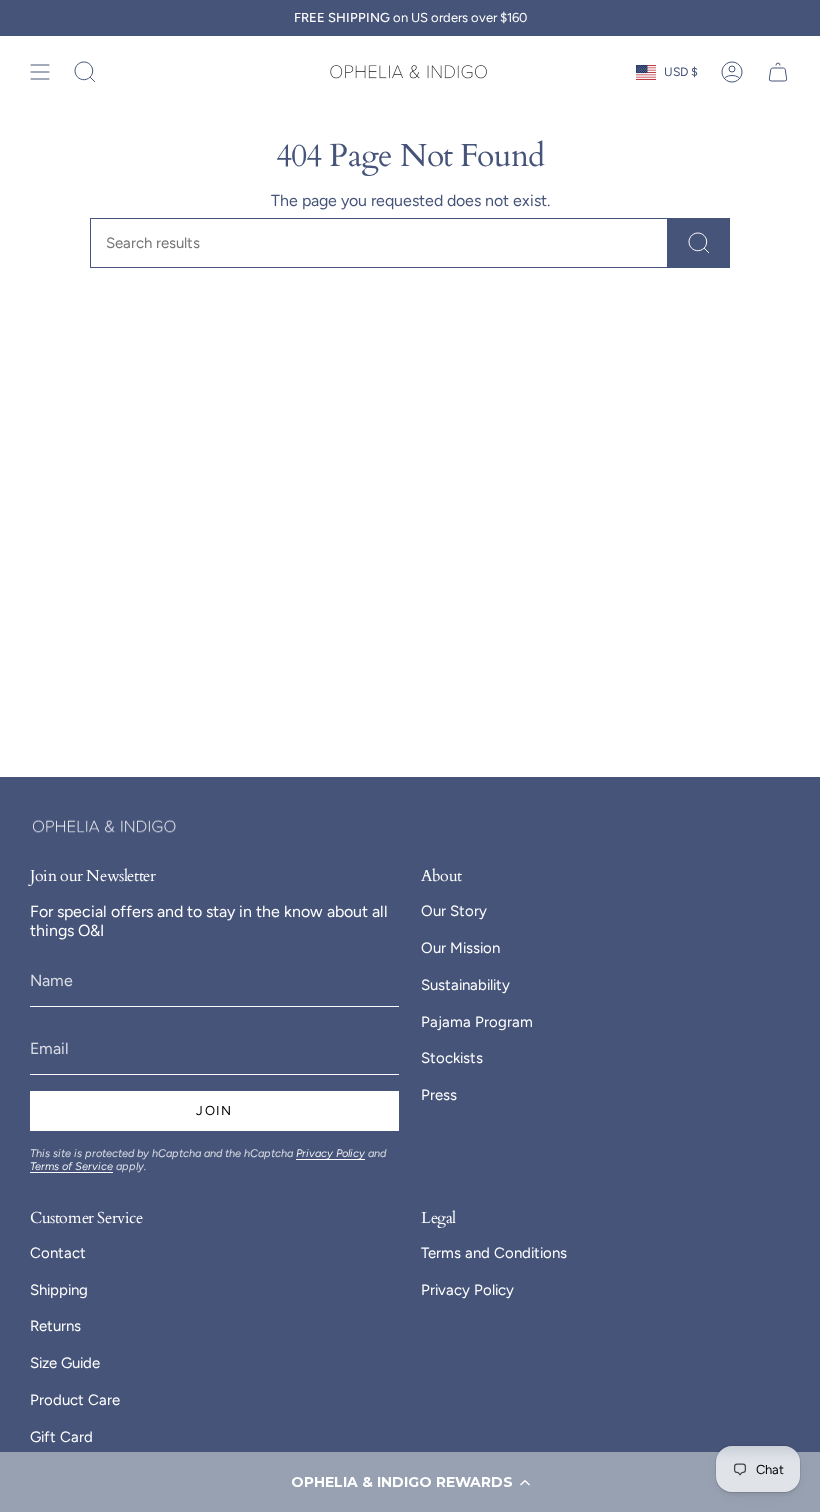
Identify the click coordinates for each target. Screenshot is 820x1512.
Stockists (452, 1058)
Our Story (454, 911)
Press (439, 1095)
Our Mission (460, 948)
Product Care (75, 1400)
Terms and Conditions (494, 1253)
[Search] (699, 243)
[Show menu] (40, 72)
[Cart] (778, 72)
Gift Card (61, 1437)
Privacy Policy (330, 1153)
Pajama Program (477, 1022)
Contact (58, 1253)
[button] (410, 1482)
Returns (55, 1326)
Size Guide (65, 1363)
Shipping (59, 1290)
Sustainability (465, 985)
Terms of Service (71, 1166)
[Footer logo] (105, 826)
